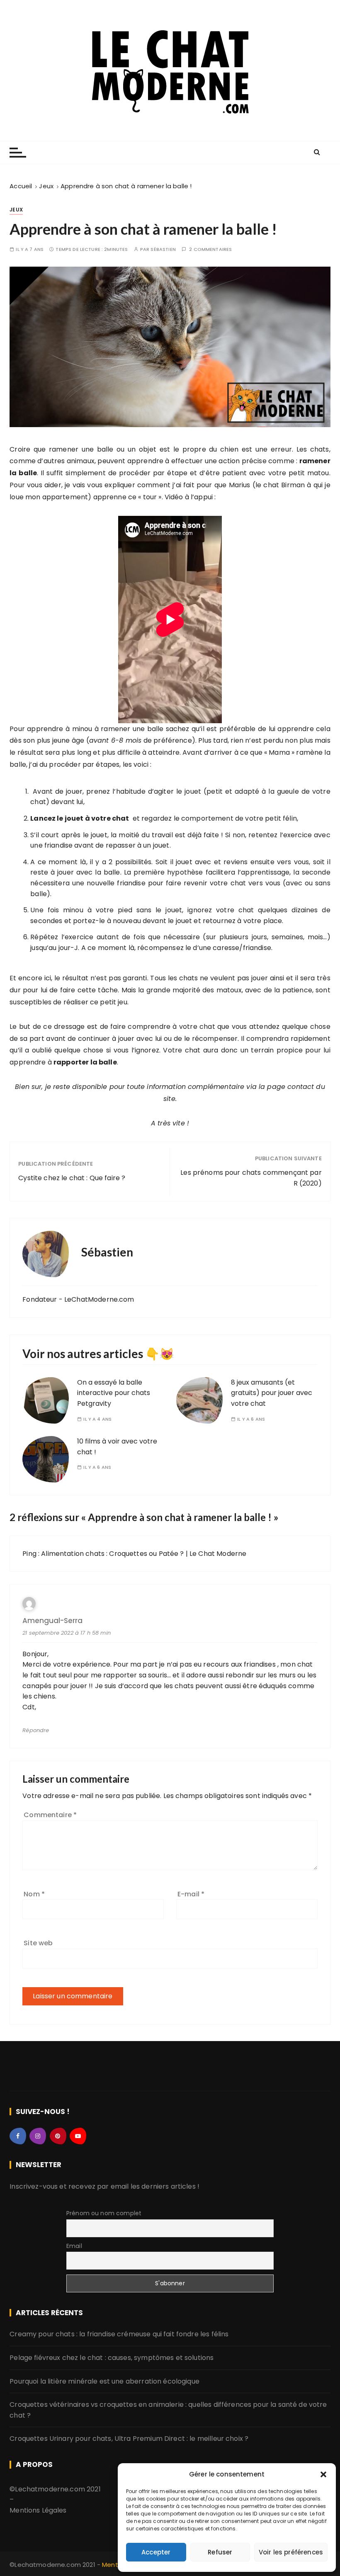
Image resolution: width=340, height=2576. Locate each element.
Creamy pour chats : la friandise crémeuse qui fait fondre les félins (119, 2334)
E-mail (191, 1894)
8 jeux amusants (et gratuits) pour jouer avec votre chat (272, 1393)
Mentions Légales (38, 2510)
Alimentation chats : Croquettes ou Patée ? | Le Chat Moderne (144, 1554)
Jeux (16, 210)
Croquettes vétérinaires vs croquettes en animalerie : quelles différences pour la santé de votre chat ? (168, 2410)
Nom (34, 1894)
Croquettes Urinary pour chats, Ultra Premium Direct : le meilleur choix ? (129, 2439)
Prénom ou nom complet (104, 2213)
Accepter (156, 2552)
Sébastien (163, 249)
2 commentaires (210, 249)
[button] (323, 2474)
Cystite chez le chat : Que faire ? (72, 1178)
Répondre (36, 1730)
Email (74, 2246)
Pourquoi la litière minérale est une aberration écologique (104, 2381)
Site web (38, 1943)
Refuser (220, 2552)
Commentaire (50, 1815)
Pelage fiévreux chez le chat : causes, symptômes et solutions (112, 2358)
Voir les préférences (291, 2552)
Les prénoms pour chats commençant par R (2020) (251, 1178)
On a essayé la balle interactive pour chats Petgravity (114, 1393)
